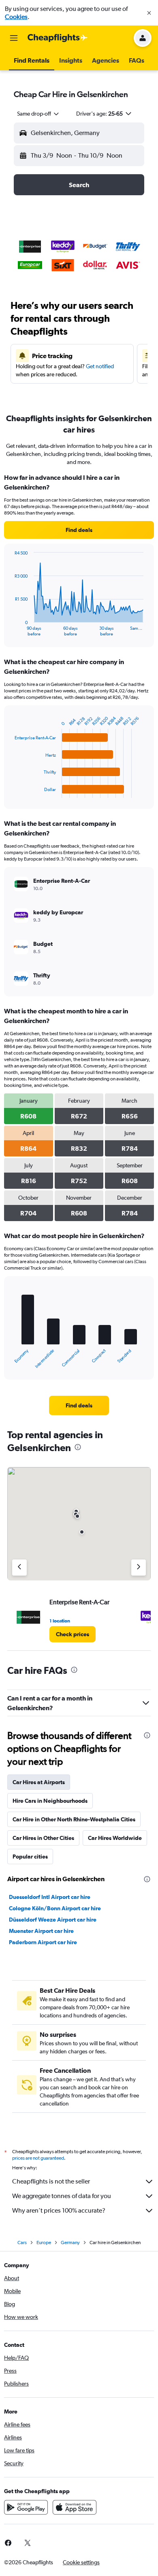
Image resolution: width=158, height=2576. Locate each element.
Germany (70, 2243)
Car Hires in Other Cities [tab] (43, 1838)
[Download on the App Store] (75, 2507)
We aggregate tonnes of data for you (62, 2196)
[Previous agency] (19, 1568)
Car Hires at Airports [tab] (39, 1782)
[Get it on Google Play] (26, 2507)
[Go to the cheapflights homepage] (58, 38)
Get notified (100, 366)
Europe (44, 2243)
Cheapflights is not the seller (51, 2181)
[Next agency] (139, 1568)
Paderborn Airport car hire (43, 1942)
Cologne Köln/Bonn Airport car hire (55, 1908)
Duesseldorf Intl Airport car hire (50, 1897)
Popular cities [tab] (30, 1857)
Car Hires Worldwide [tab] (115, 1838)
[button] (149, 13)
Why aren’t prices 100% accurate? (59, 2210)
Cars (22, 2243)
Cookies (16, 17)
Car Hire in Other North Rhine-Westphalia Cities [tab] (74, 1819)
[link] (79, 530)
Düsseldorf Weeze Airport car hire (53, 1920)
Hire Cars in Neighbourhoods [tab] (50, 1801)
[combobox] (38, 114)
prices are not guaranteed (38, 2158)
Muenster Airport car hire (41, 1931)
